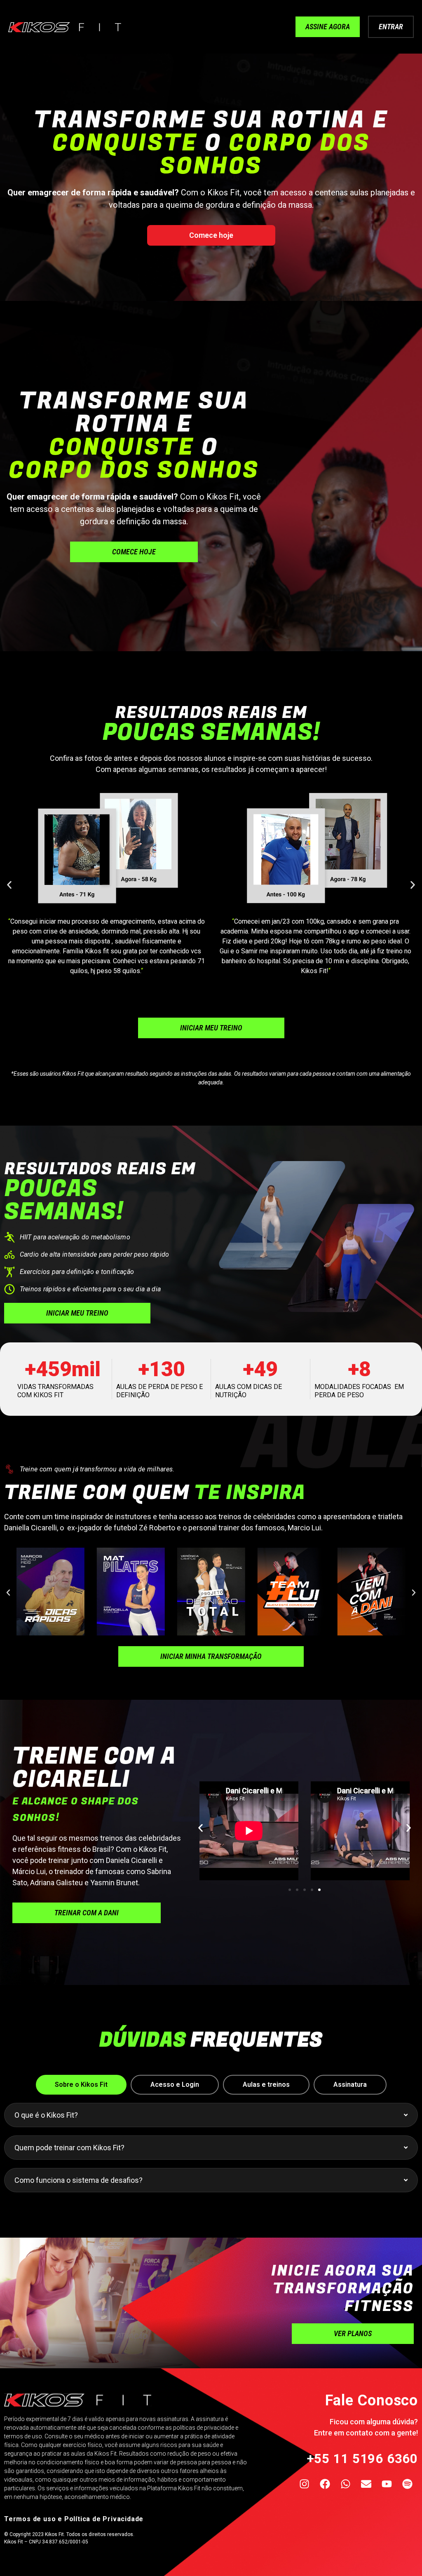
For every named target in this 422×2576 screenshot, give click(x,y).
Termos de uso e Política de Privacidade (74, 2519)
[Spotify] (408, 2484)
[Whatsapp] (346, 2484)
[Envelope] (366, 2484)
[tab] (81, 2085)
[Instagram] (305, 2484)
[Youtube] (387, 2484)
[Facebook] (325, 2484)
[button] (9, 885)
